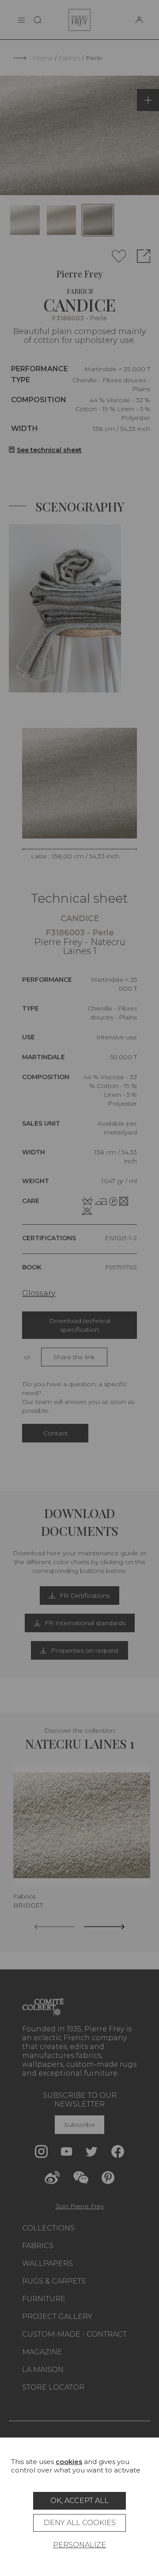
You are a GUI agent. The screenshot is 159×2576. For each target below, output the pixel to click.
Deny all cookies (80, 2523)
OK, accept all (79, 2501)
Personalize (79, 2545)
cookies (69, 2462)
